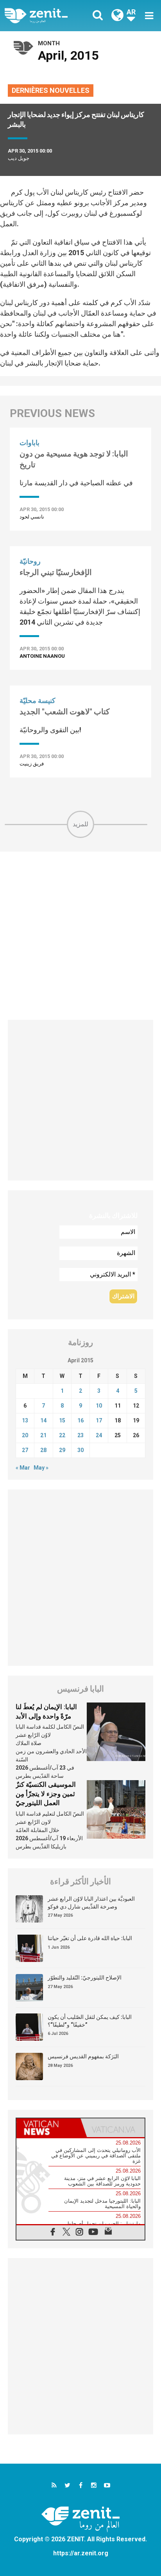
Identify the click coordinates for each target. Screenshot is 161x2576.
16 (80, 1420)
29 (62, 1450)
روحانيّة (30, 561)
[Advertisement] (80, 936)
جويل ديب (19, 158)
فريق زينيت (32, 764)
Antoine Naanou (42, 656)
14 (43, 1420)
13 (25, 1420)
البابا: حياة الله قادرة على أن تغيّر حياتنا (90, 1938)
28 (43, 1450)
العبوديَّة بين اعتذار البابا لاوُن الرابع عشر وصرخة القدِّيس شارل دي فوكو (91, 1903)
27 (25, 1450)
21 (43, 1435)
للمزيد (80, 824)
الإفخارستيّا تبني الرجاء (56, 572)
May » (41, 1468)
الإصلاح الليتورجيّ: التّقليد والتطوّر (85, 1978)
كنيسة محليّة (38, 700)
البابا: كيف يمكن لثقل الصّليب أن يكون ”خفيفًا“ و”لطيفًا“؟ (90, 2021)
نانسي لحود (32, 517)
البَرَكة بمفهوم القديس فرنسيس (83, 2056)
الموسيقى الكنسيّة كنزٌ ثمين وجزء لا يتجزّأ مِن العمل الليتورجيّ (46, 1794)
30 (80, 1450)
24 (99, 1435)
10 (99, 1406)
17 (99, 1420)
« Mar (23, 1468)
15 (62, 1420)
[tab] (48, 2128)
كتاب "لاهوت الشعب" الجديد (65, 712)
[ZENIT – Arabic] (45, 16)
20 (25, 1435)
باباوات (30, 443)
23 (80, 1435)
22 (62, 1435)
